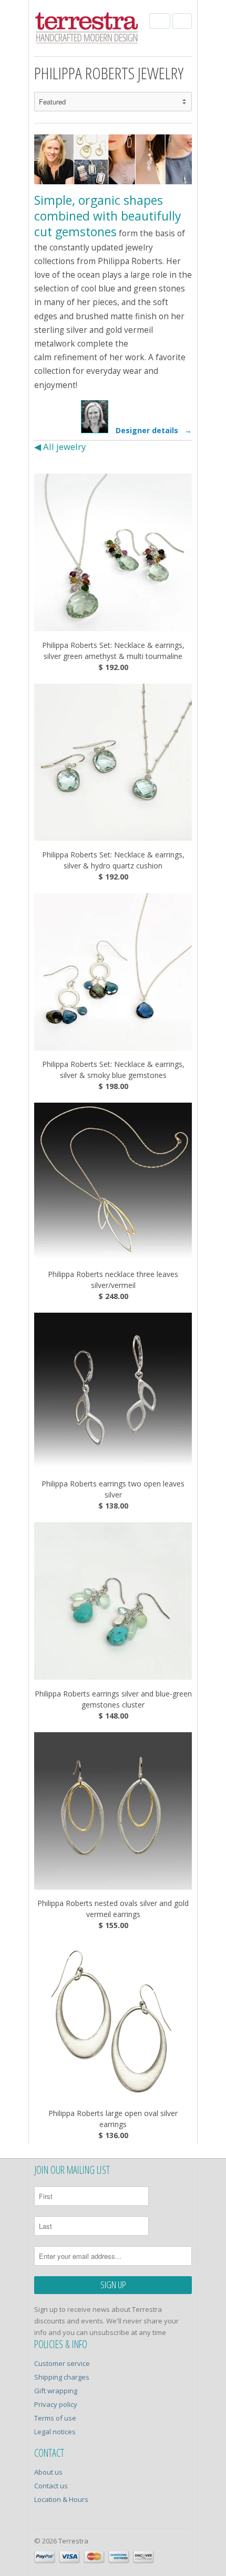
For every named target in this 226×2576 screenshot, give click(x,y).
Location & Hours (61, 2499)
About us (48, 2472)
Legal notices (55, 2432)
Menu (160, 21)
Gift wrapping (56, 2391)
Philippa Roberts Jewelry (109, 73)
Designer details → (152, 430)
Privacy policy (56, 2404)
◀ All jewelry (60, 447)
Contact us (51, 2486)
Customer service (62, 2363)
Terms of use (55, 2418)
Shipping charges (62, 2377)
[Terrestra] (87, 29)
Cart (182, 21)
